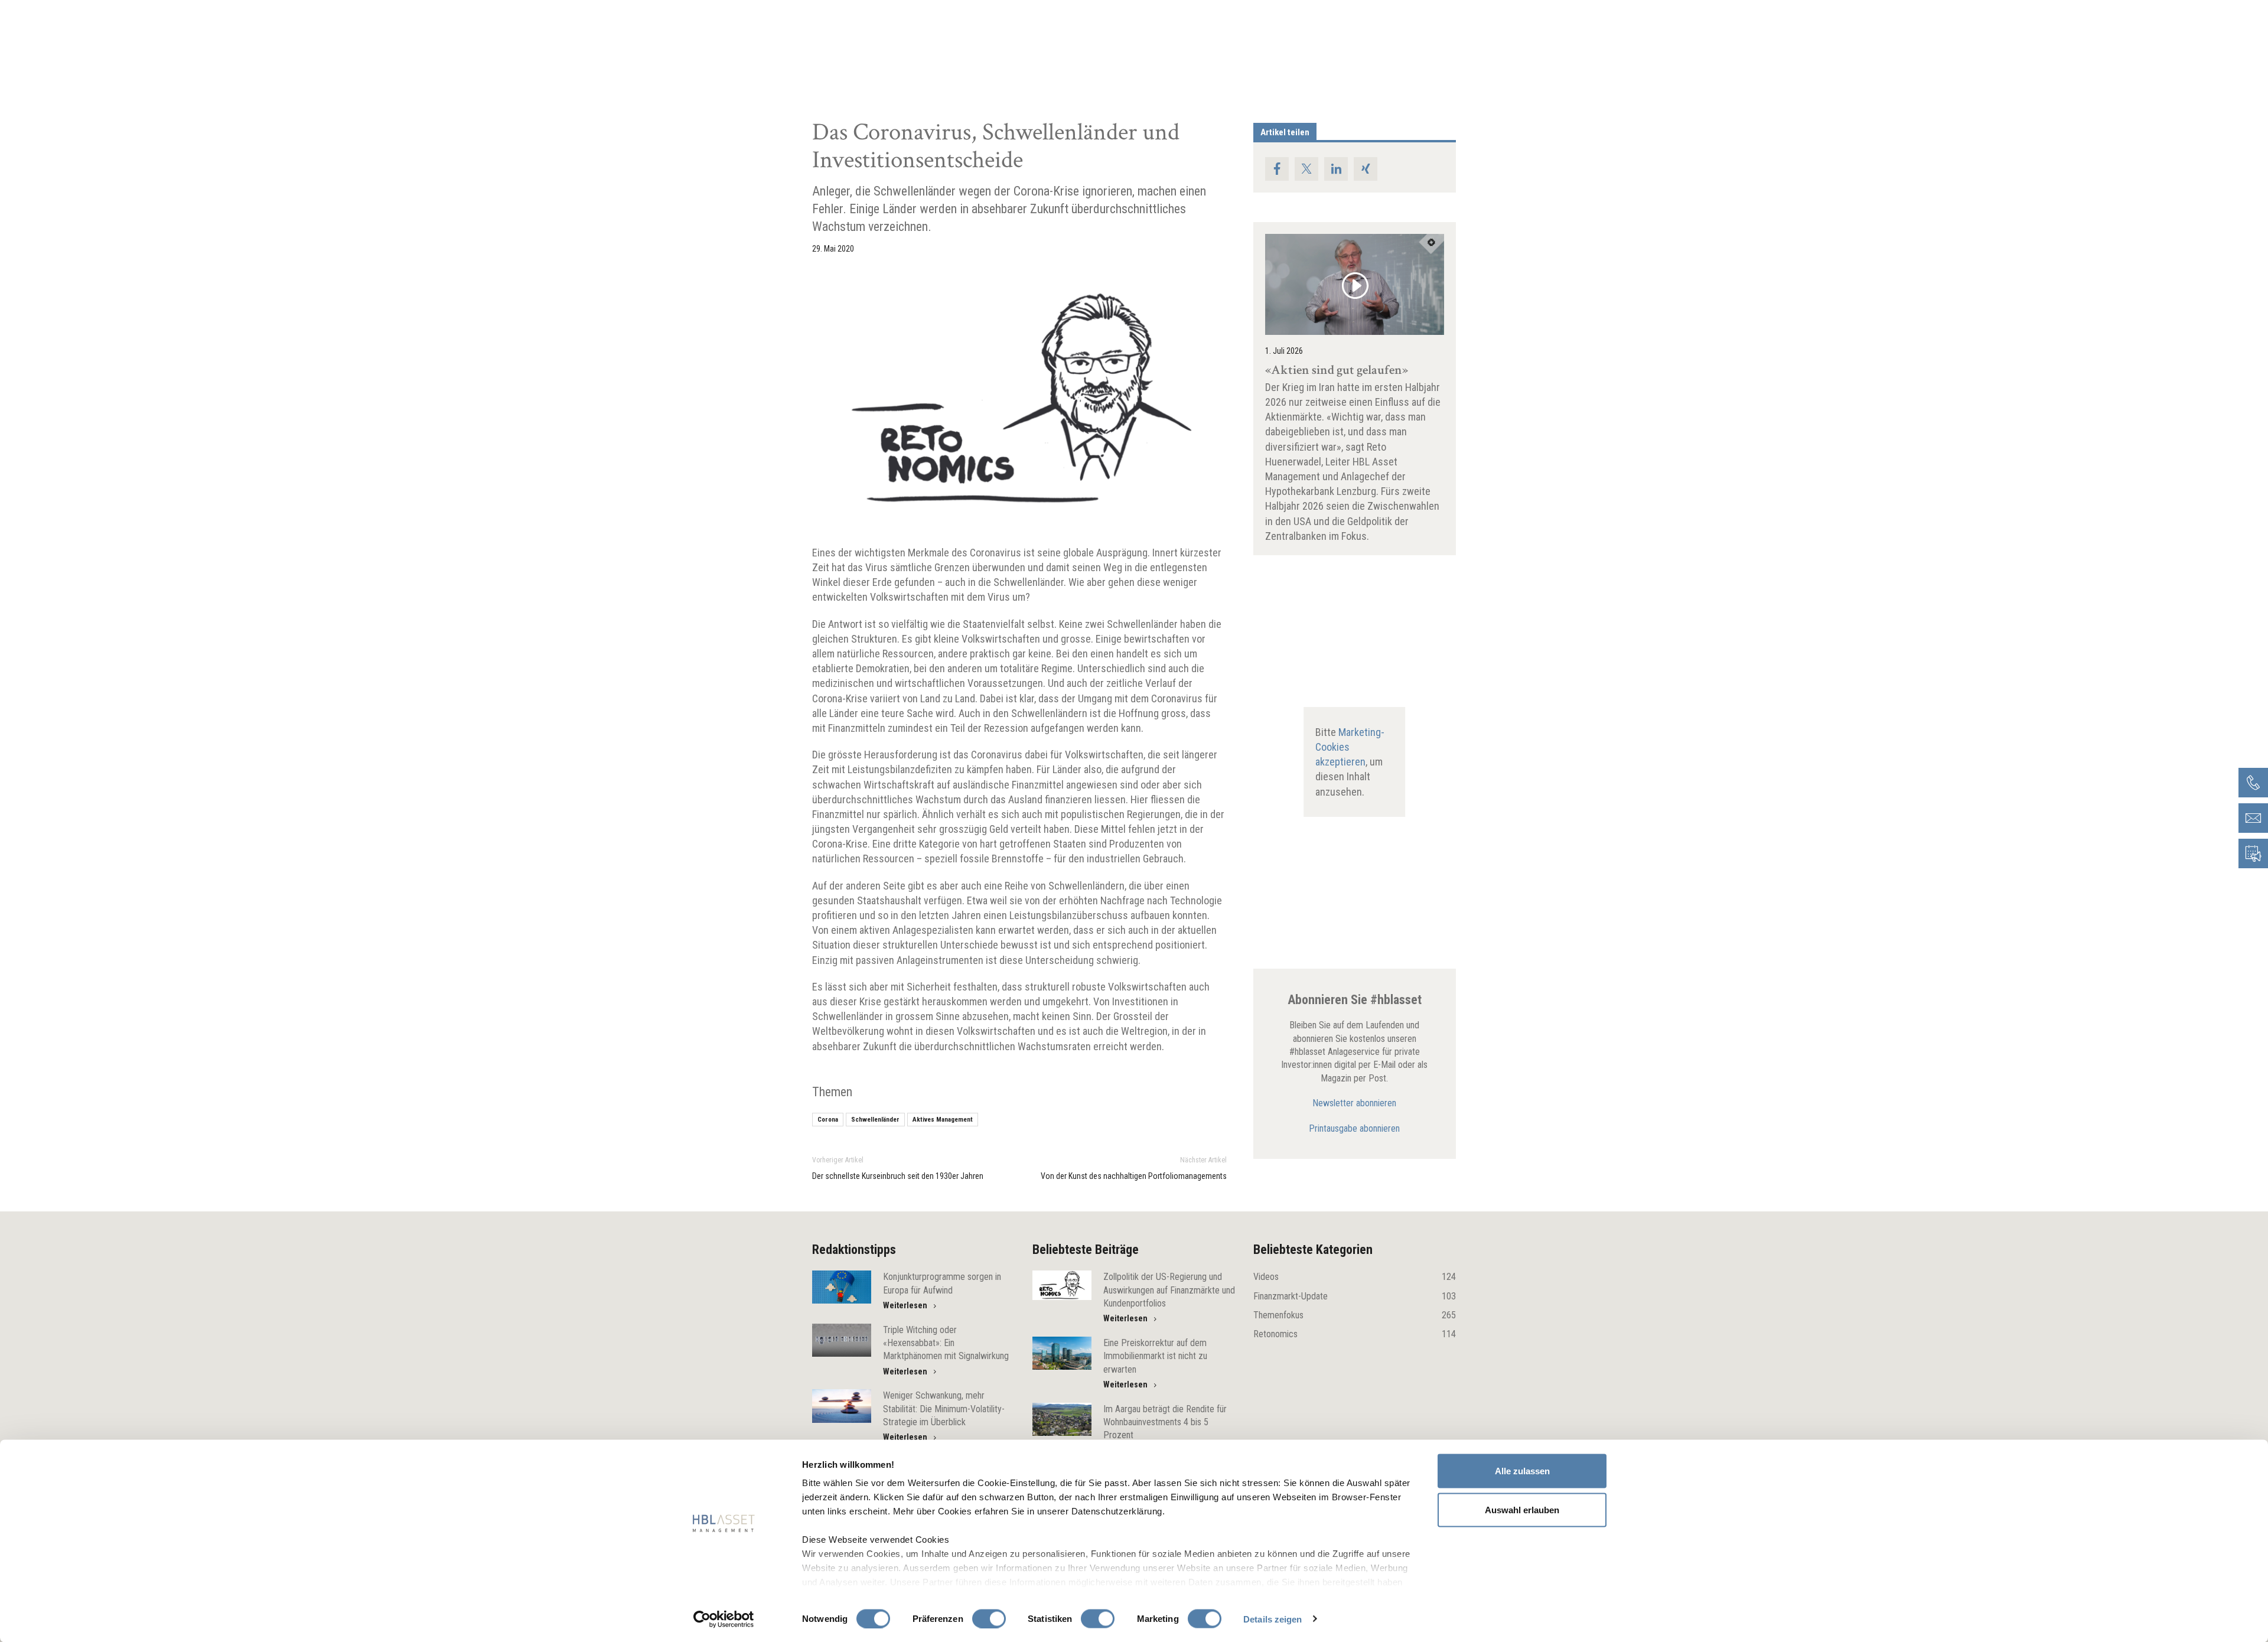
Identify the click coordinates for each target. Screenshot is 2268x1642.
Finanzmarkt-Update (1355, 1296)
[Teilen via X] (1306, 169)
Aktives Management (943, 1120)
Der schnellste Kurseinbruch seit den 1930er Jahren (898, 1176)
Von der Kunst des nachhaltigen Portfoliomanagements (1134, 1176)
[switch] (989, 1618)
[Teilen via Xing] (1366, 169)
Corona (828, 1120)
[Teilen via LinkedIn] (1336, 169)
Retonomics (1355, 1334)
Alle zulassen (1522, 1471)
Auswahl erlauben (1522, 1509)
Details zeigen (1273, 1619)
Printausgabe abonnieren (1354, 1128)
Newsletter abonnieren (1354, 1103)
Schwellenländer (875, 1120)
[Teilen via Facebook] (1277, 169)
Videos (1355, 1277)
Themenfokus (1355, 1315)
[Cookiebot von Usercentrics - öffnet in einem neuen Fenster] (724, 1619)
